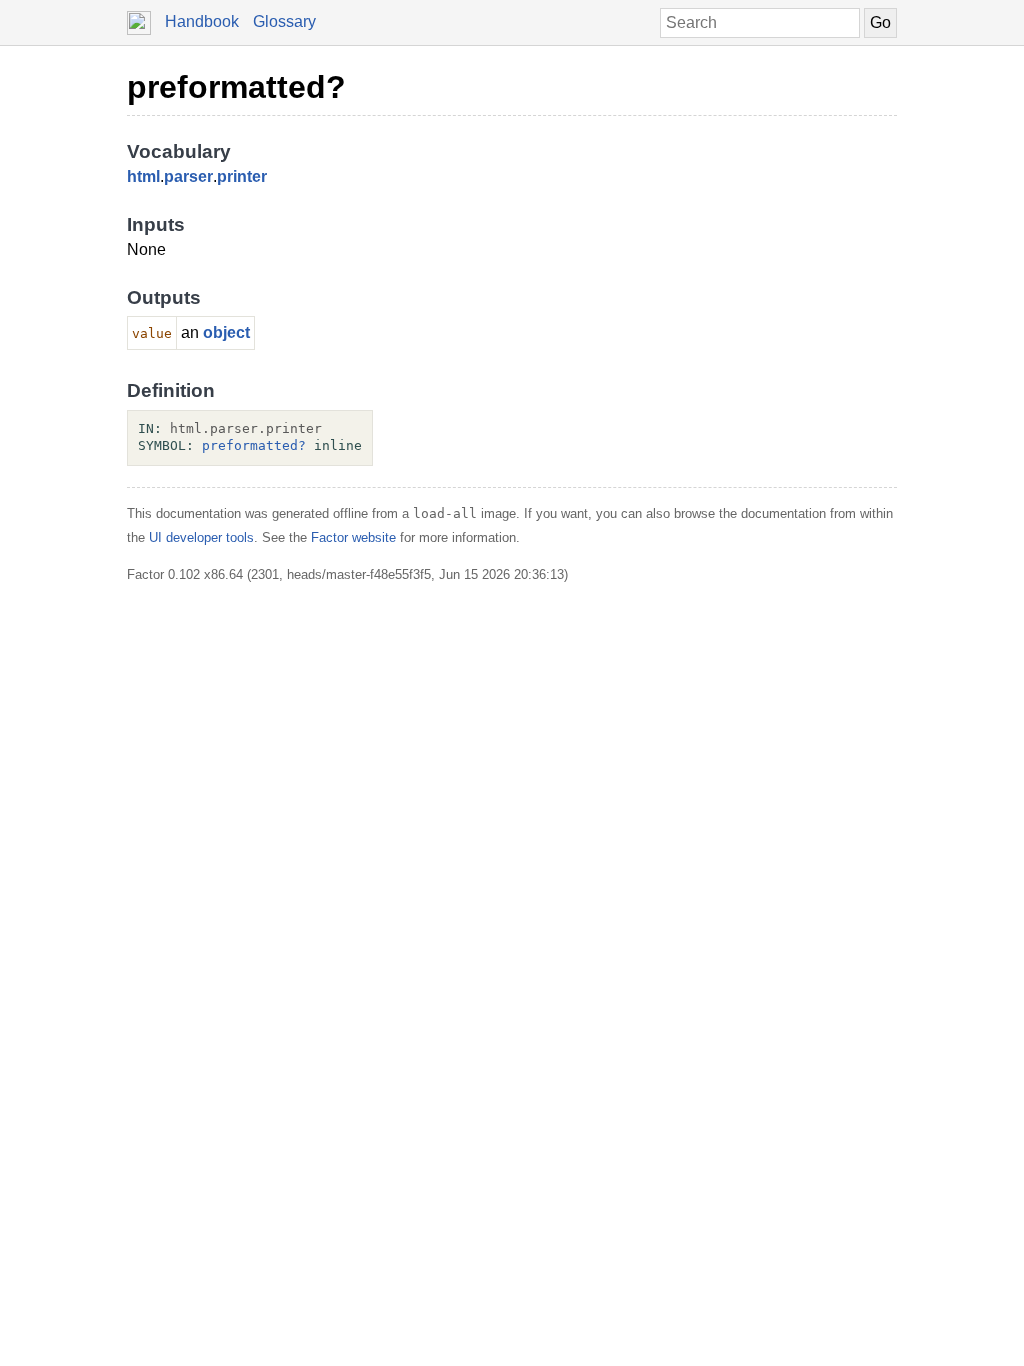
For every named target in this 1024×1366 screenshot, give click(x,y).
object (226, 332)
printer (242, 176)
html (143, 176)
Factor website (353, 537)
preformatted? (236, 87)
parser (188, 176)
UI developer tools (201, 537)
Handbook (202, 21)
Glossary (284, 21)
